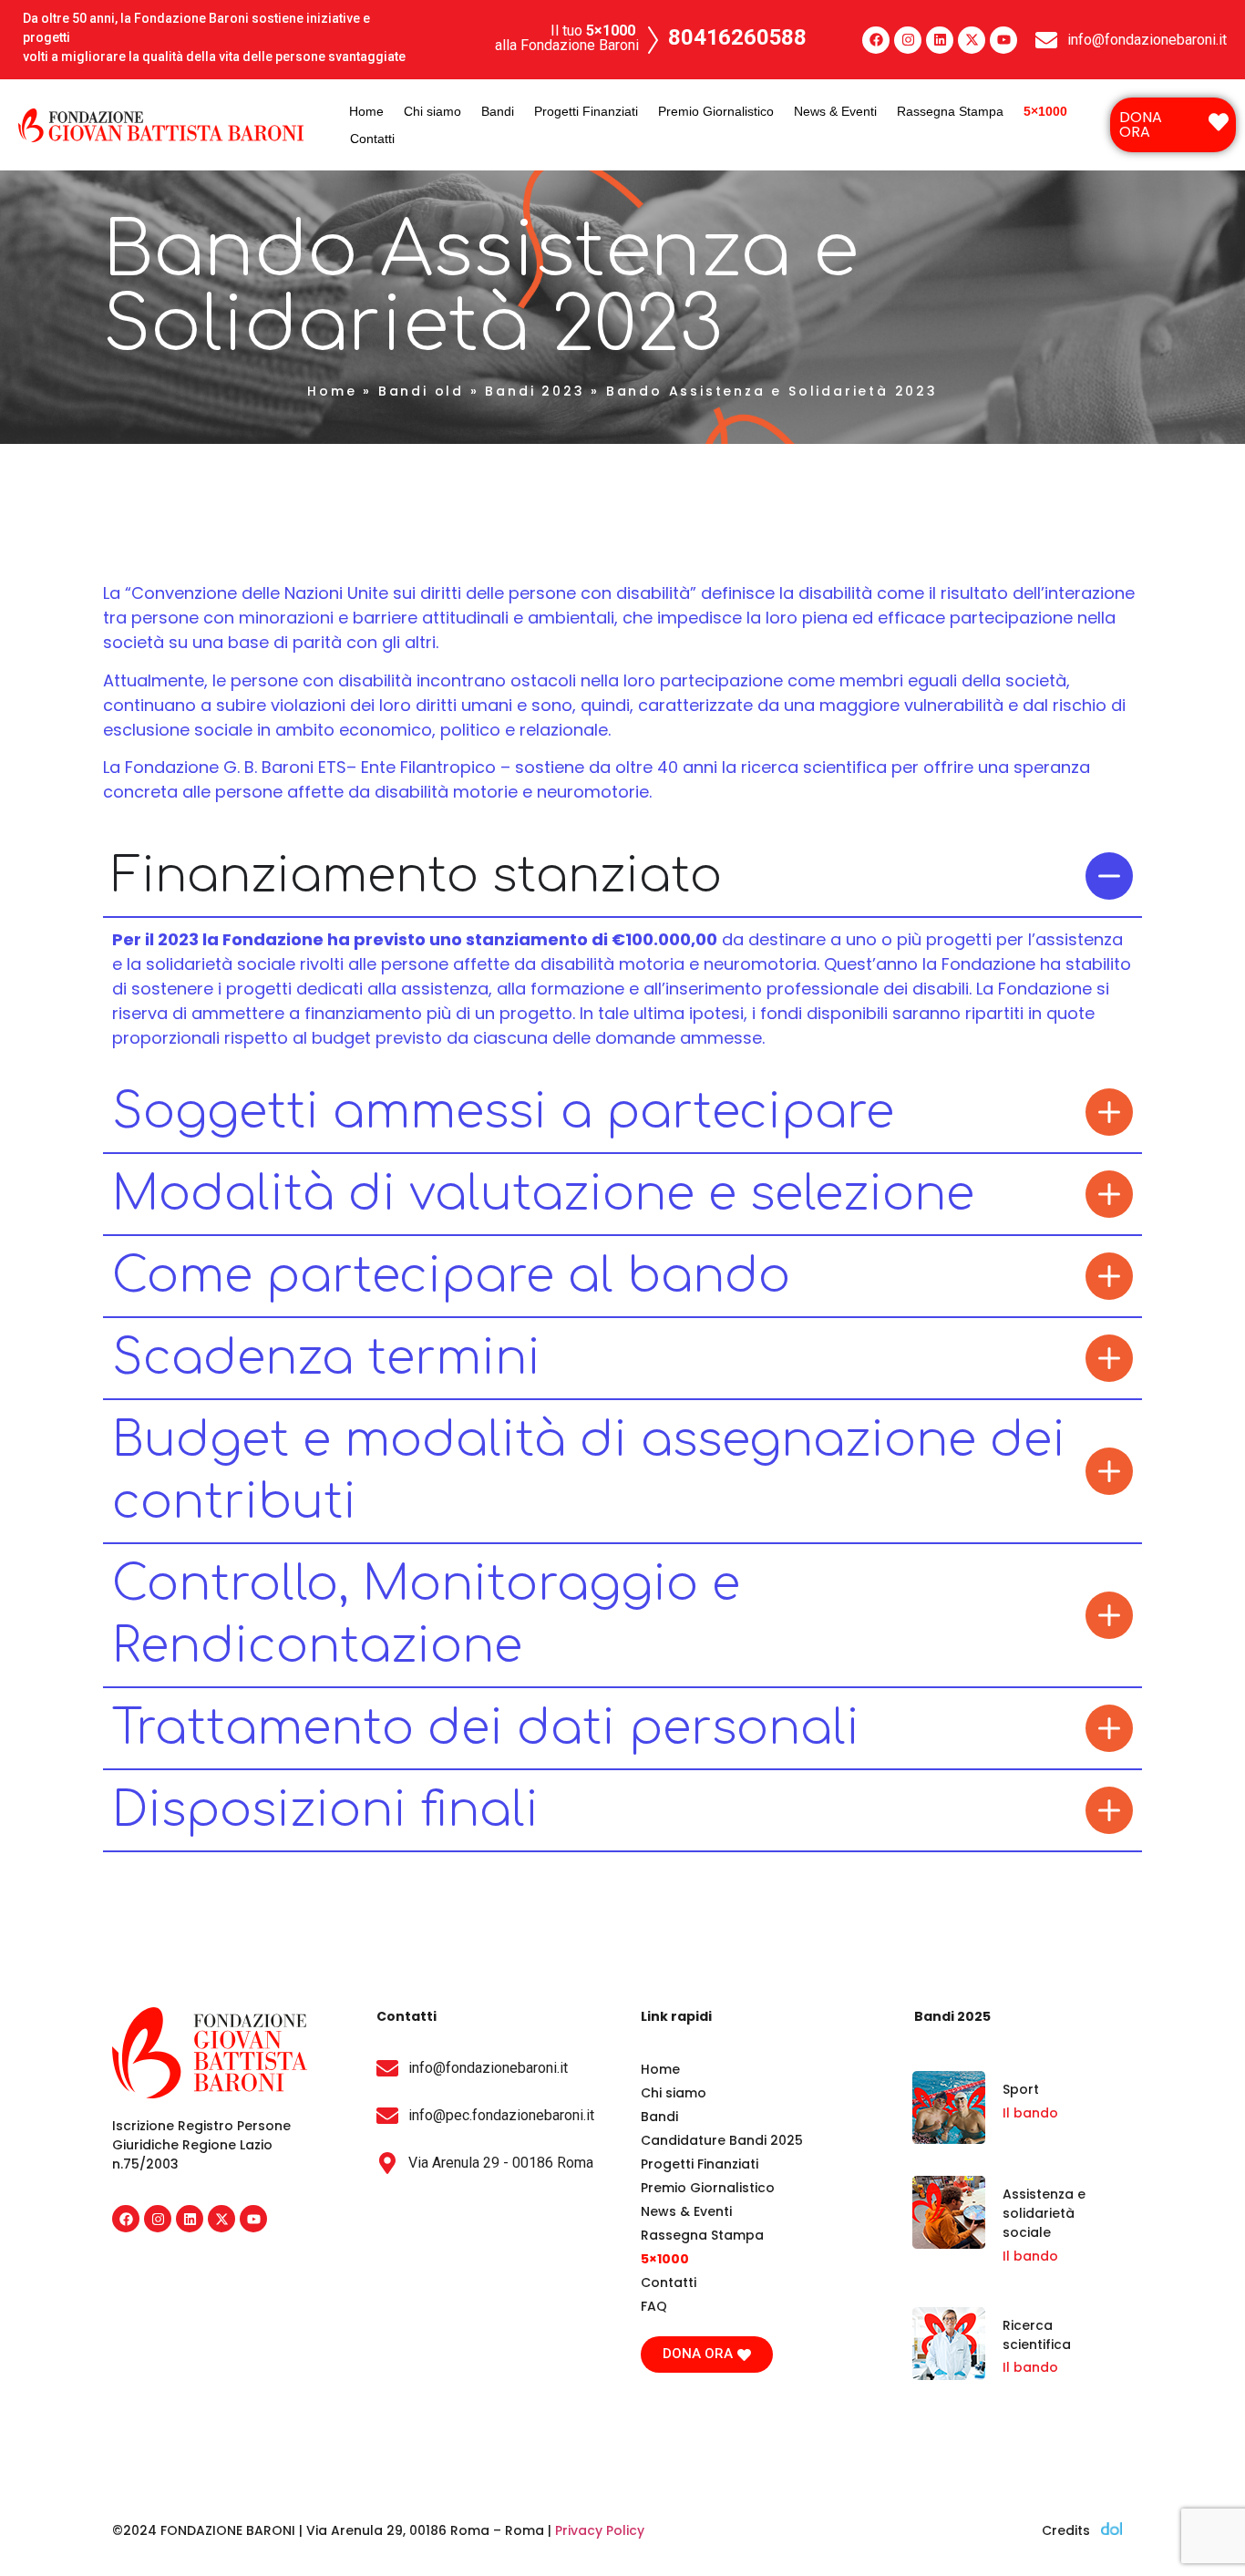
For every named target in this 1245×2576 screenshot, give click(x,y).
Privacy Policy (600, 2530)
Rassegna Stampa (950, 111)
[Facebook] (876, 40)
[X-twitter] (972, 40)
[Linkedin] (940, 40)
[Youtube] (1003, 40)
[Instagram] (908, 40)
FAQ (654, 2306)
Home (366, 111)
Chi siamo (432, 111)
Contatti (372, 139)
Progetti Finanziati (586, 111)
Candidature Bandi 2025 (722, 2140)
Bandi (498, 111)
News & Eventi (835, 111)
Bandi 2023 (535, 391)
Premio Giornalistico (716, 111)
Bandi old (421, 391)
